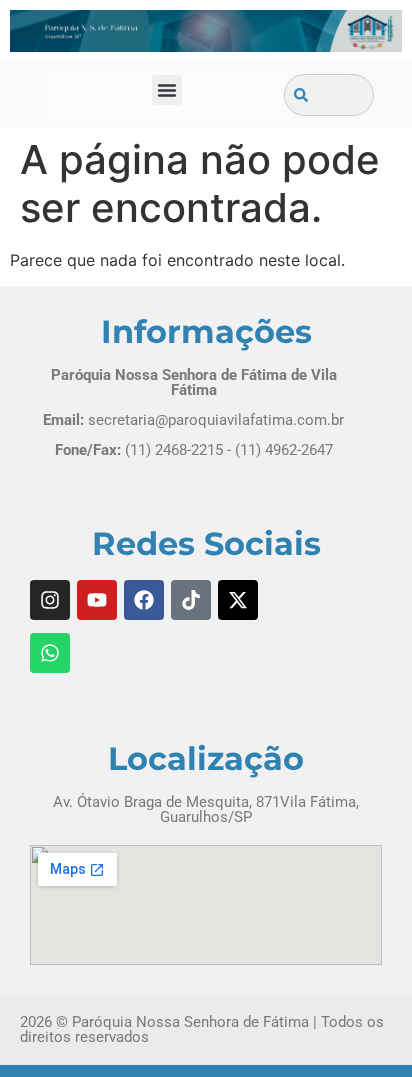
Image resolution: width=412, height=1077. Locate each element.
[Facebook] (144, 600)
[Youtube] (97, 600)
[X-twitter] (238, 600)
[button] (167, 90)
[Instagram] (50, 600)
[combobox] (329, 95)
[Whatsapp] (50, 653)
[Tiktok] (191, 600)
